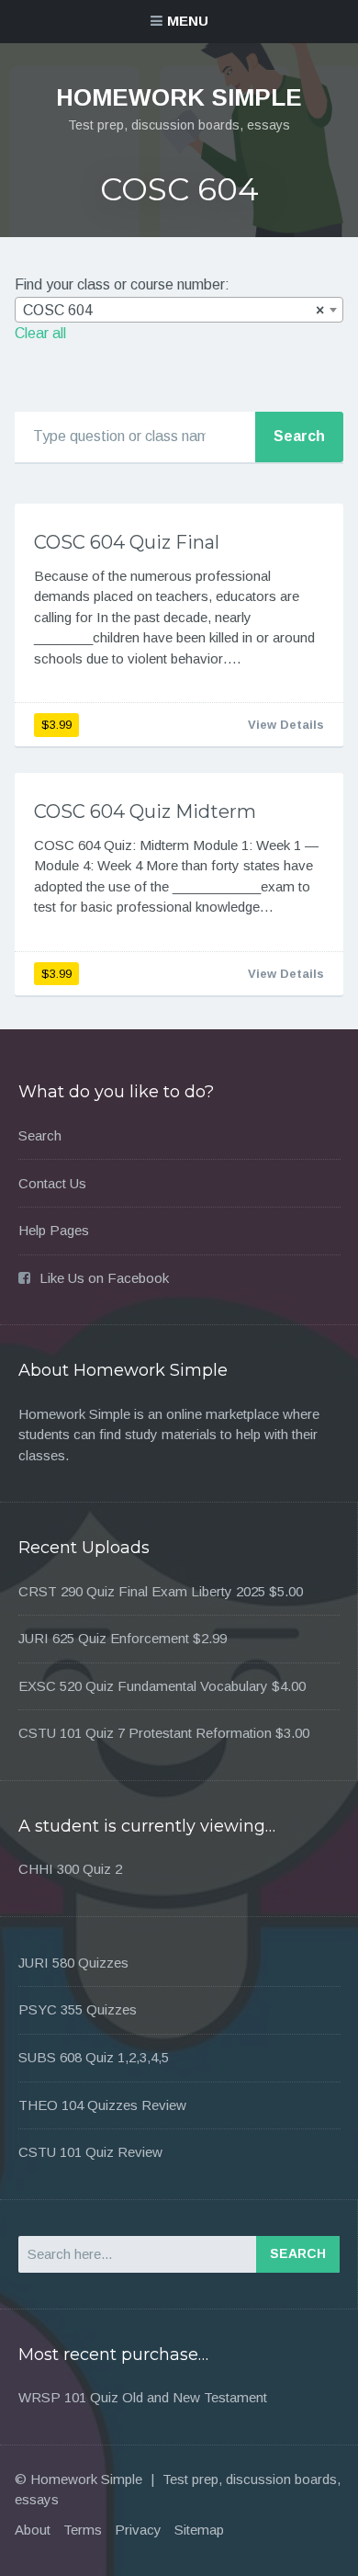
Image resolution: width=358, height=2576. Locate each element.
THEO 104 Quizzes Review (102, 2105)
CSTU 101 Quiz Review (90, 2152)
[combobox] (179, 310)
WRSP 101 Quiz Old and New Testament (143, 2397)
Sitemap (199, 2530)
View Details (286, 725)
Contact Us (52, 1183)
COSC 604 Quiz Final (127, 542)
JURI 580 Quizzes (73, 1963)
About (33, 2530)
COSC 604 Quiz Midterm (145, 811)
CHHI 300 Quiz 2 (70, 1869)
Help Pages (54, 1230)
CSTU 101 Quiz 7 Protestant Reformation (145, 1733)
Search (40, 1135)
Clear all (40, 333)
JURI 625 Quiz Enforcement (104, 1638)
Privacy (138, 2530)
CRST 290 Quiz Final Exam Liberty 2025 (142, 1591)
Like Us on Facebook (104, 1278)
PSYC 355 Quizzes (78, 2009)
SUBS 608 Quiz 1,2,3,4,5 (94, 2057)
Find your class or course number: (122, 284)
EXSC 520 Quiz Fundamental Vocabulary (143, 1686)
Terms (83, 2530)
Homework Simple (179, 97)
